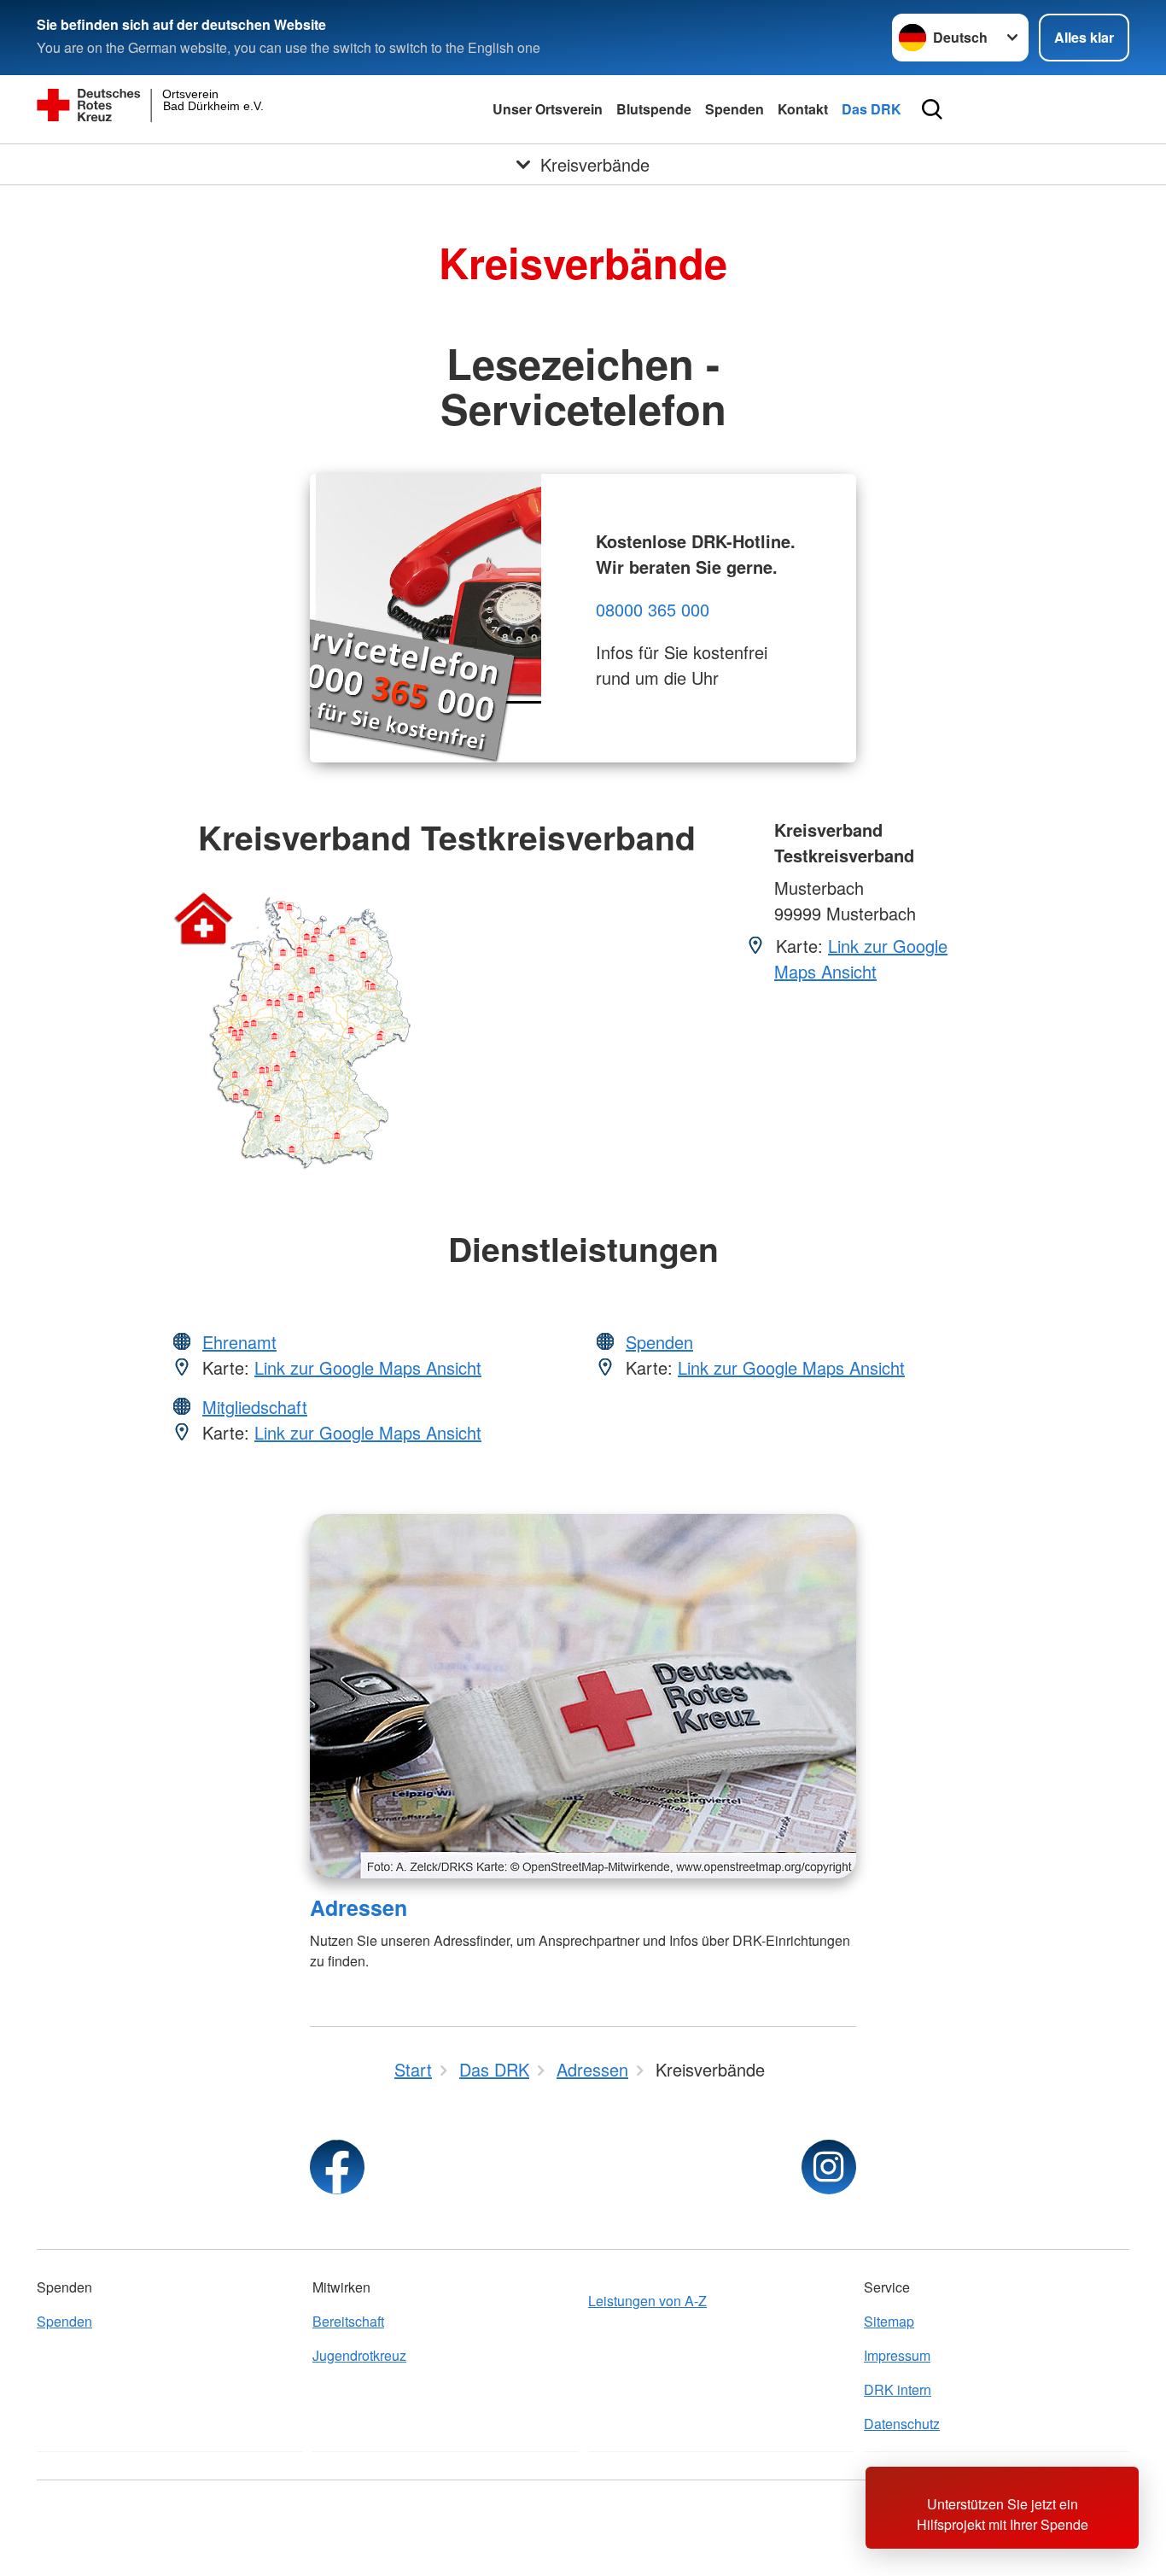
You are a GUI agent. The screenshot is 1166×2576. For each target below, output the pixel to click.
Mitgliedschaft (255, 1407)
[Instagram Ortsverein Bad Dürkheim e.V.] (829, 2167)
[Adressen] (583, 1696)
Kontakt (803, 109)
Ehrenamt (239, 1342)
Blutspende (654, 109)
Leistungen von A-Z (647, 2301)
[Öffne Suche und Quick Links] (932, 109)
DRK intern (898, 2389)
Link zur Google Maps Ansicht (861, 958)
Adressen (359, 1907)
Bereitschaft (348, 2321)
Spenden (735, 109)
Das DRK (872, 109)
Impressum (897, 2355)
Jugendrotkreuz (359, 2355)
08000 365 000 (653, 609)
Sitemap (889, 2321)
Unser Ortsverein (548, 109)
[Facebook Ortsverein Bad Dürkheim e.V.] (337, 2167)
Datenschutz (902, 2424)
